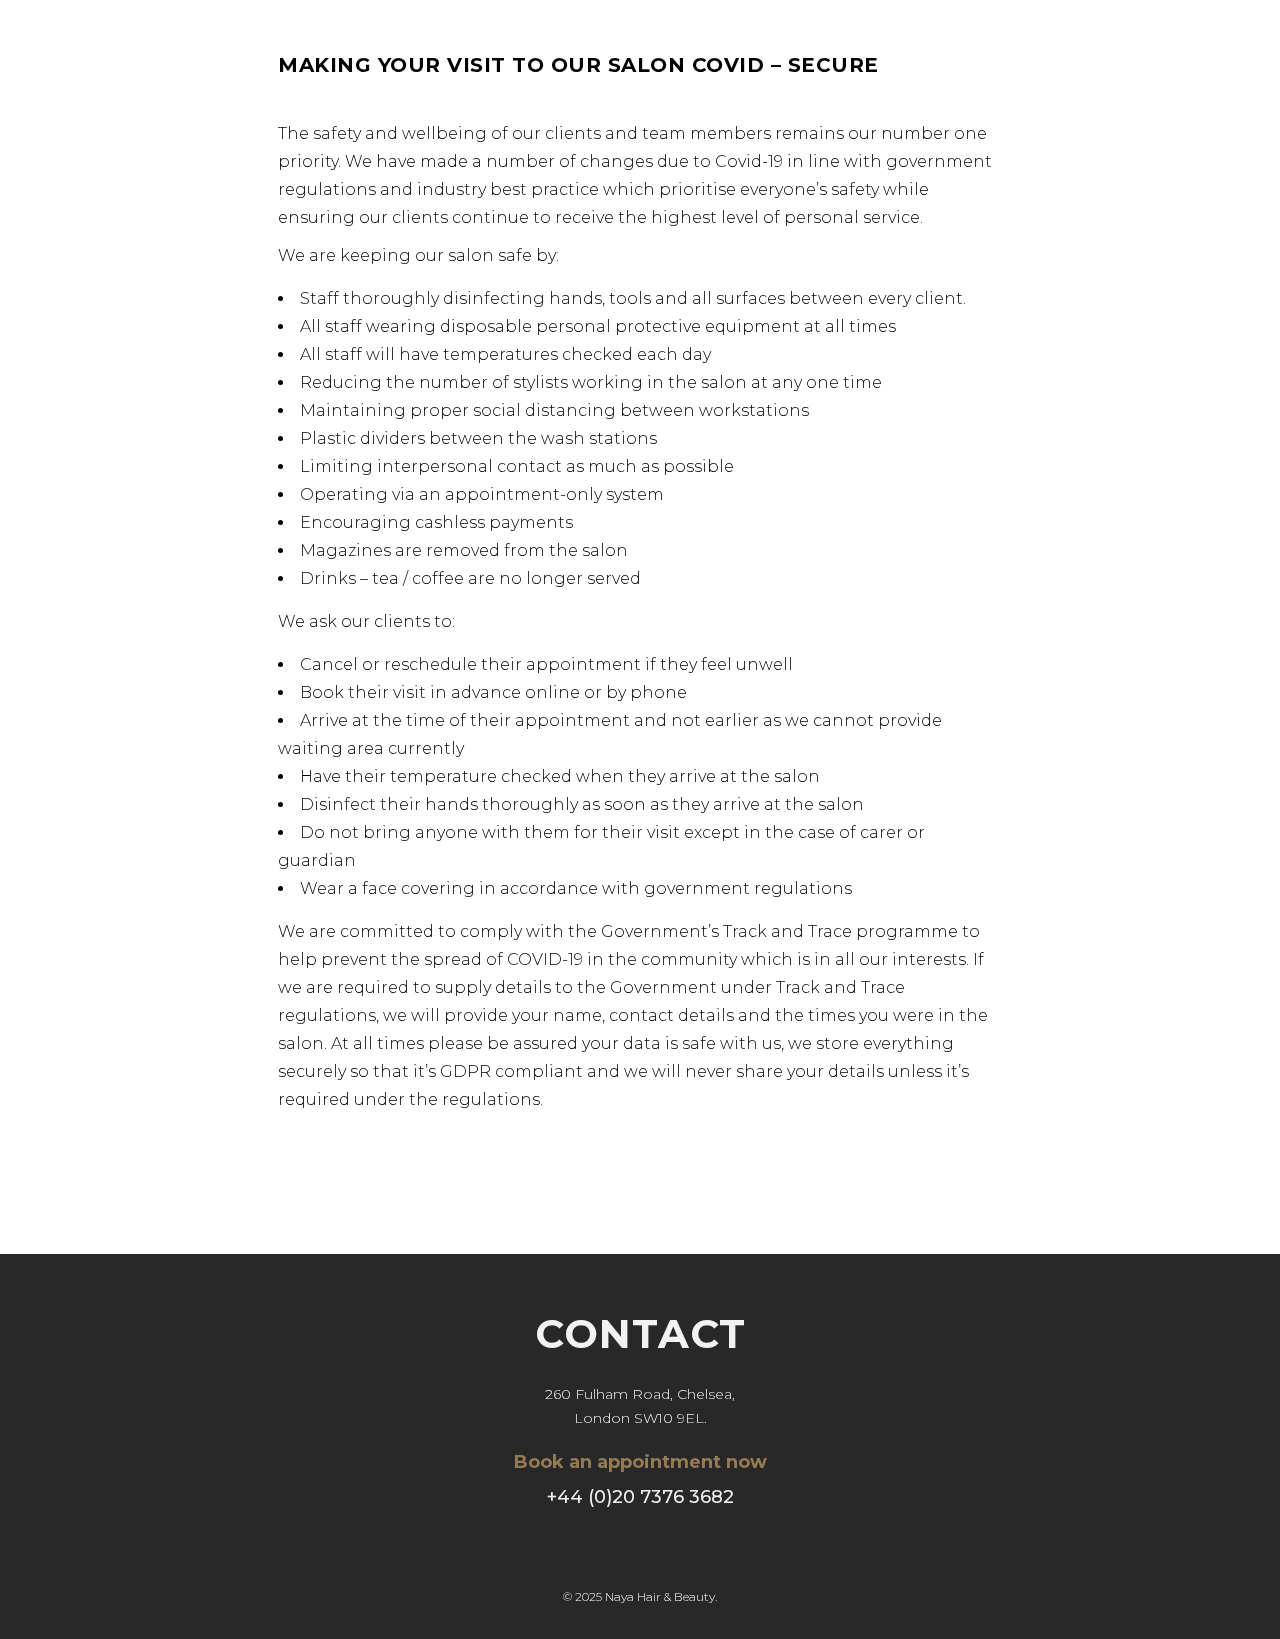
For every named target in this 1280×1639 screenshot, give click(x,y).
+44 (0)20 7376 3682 (640, 1497)
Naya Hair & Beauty (660, 1596)
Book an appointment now (640, 1462)
